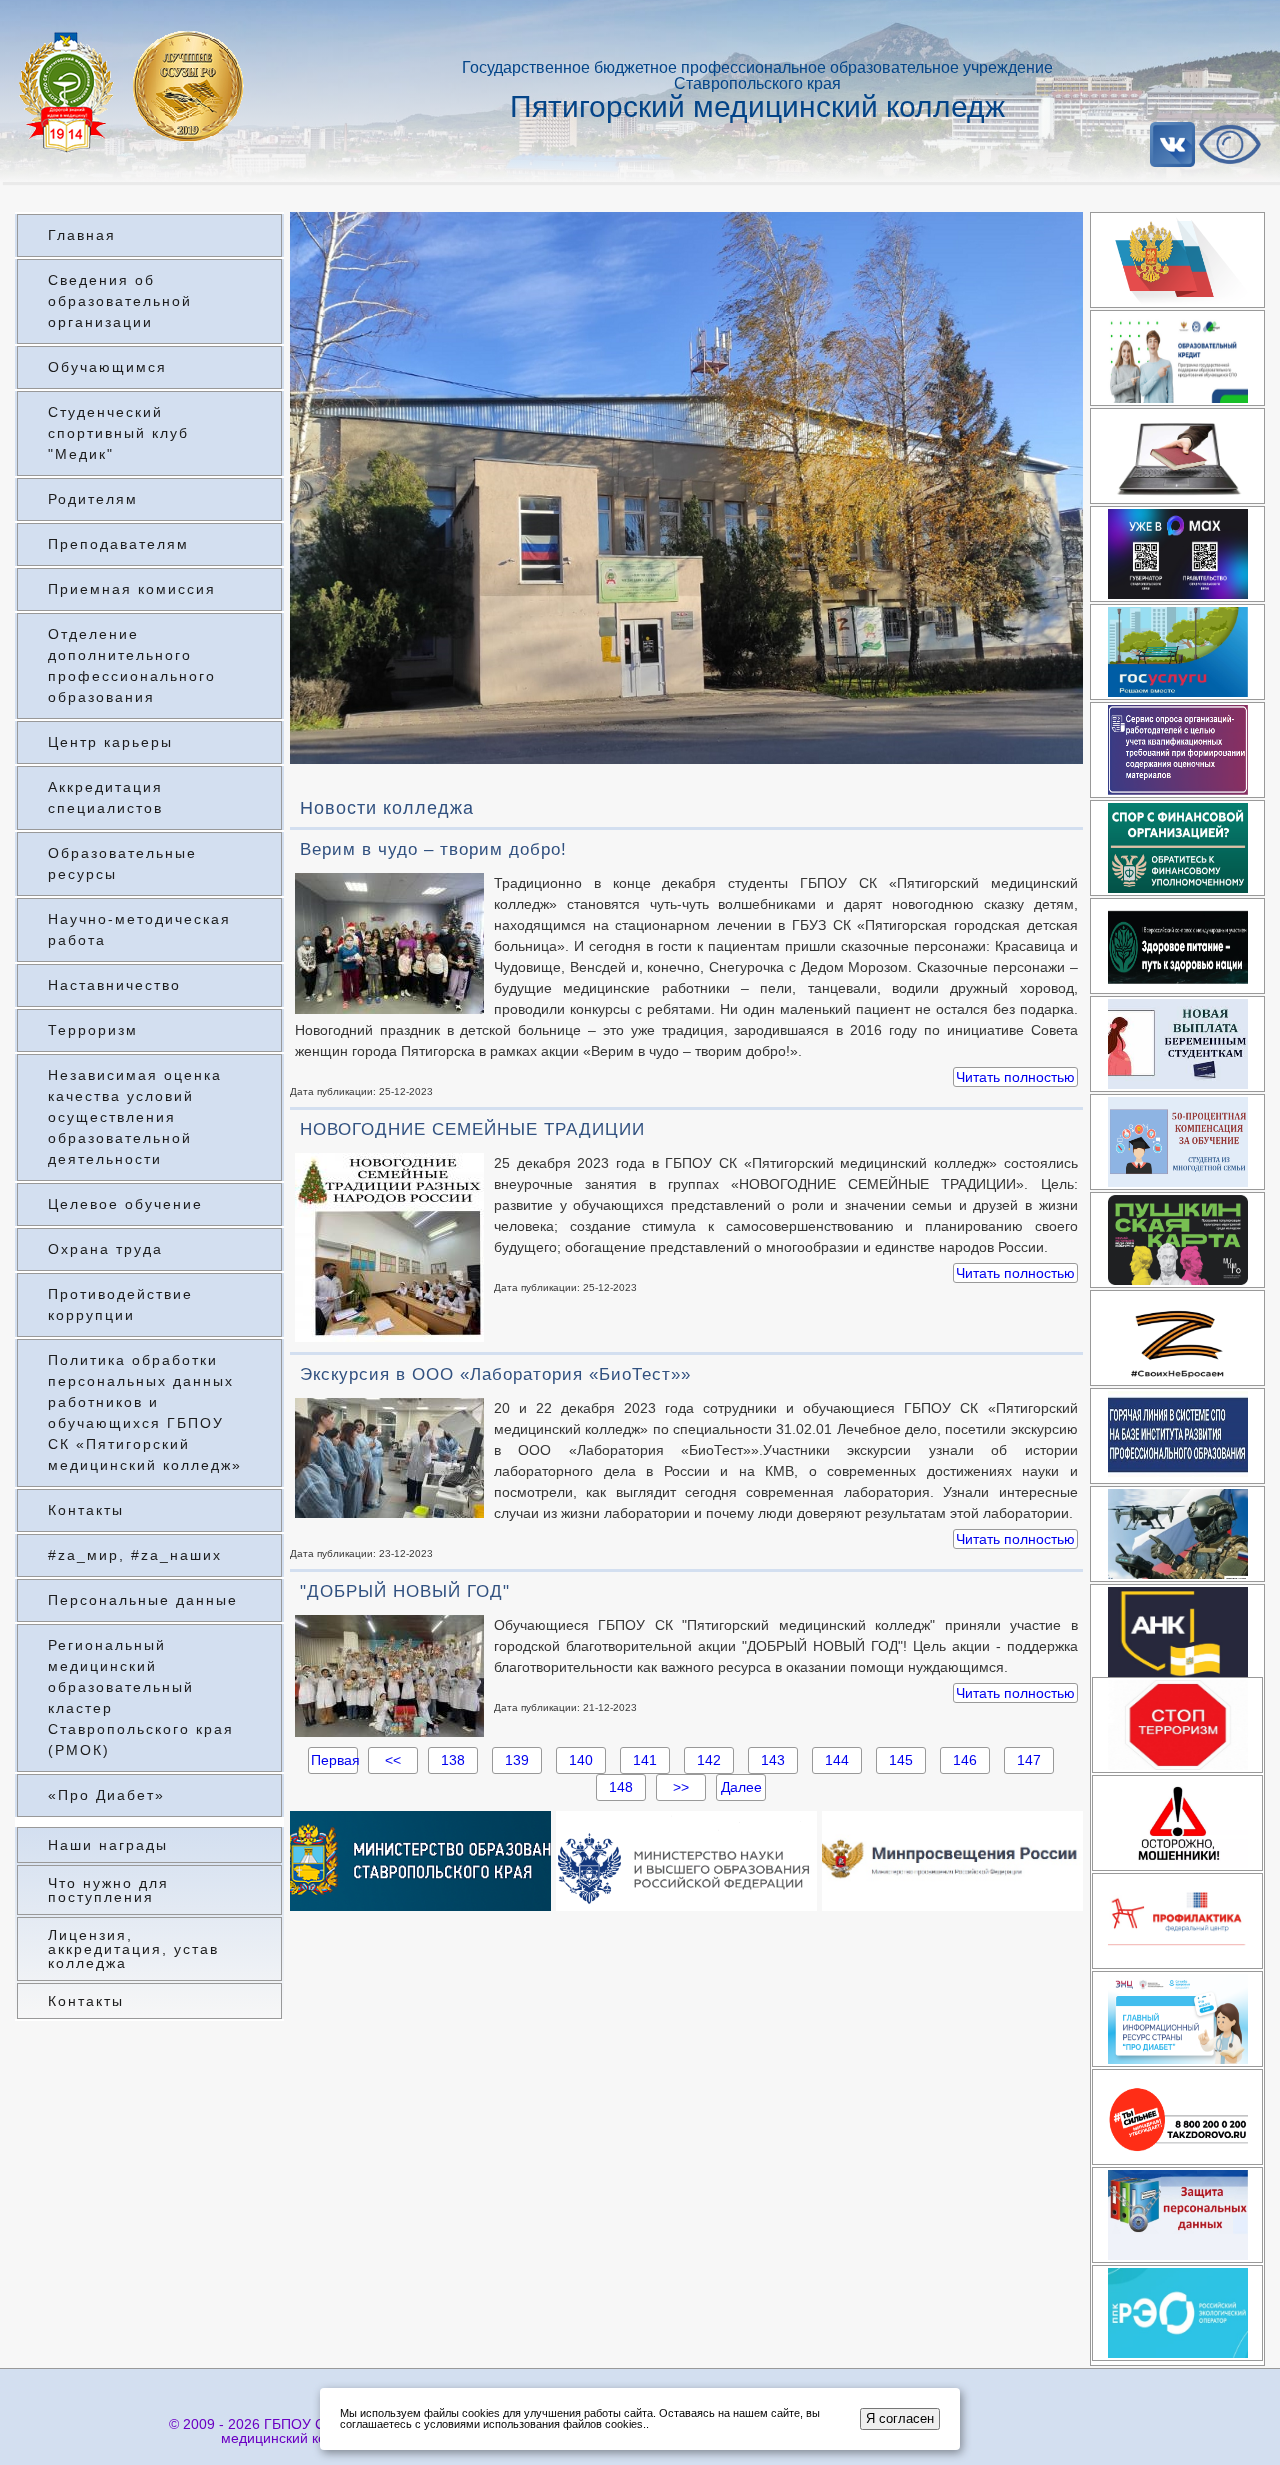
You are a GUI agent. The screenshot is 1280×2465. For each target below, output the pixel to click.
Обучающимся (107, 367)
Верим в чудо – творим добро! (433, 849)
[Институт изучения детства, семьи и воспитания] (1177, 1921)
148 (621, 1787)
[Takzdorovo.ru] (1177, 2117)
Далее (741, 1787)
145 (901, 1760)
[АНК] (1177, 1632)
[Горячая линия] (1177, 1436)
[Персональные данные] (1177, 2215)
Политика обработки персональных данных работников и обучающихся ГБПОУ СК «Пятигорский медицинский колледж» (145, 1412)
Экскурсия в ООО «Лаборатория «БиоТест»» (495, 1374)
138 (453, 1760)
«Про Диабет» (106, 1795)
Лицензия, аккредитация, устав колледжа (133, 1949)
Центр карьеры (110, 742)
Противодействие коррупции (120, 1304)
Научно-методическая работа (139, 929)
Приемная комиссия (132, 589)
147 (1029, 1760)
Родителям (93, 499)
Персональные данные (143, 1600)
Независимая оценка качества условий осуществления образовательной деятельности (135, 1117)
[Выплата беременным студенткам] (1177, 1044)
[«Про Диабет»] (1177, 2019)
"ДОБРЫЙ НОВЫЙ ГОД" (405, 1591)
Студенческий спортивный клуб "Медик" (118, 433)
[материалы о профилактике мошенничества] (1177, 1823)
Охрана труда (105, 1249)
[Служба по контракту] (1177, 1534)
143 (773, 1760)
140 (581, 1760)
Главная (82, 235)
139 (517, 1760)
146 (965, 1760)
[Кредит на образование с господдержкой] (1177, 358)
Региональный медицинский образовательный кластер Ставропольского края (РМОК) (141, 1697)
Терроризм (93, 1030)
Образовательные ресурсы (122, 863)
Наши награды (108, 1845)
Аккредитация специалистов (105, 797)
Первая (333, 1760)
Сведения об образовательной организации (120, 301)
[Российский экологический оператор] (1177, 2313)
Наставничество (114, 985)
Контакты (86, 1510)
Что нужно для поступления (108, 1890)
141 (645, 1760)
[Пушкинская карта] (1177, 1240)
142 (709, 1760)
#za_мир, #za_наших (135, 1555)
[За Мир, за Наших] (1177, 1338)
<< (393, 1760)
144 (837, 1760)
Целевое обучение (125, 1204)
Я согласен (900, 2418)
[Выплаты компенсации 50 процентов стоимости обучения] (1177, 1142)
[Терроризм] (1177, 1725)
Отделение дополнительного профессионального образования (132, 665)
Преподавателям (118, 544)
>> (681, 1787)
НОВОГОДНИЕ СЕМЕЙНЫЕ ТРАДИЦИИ (472, 1129)
